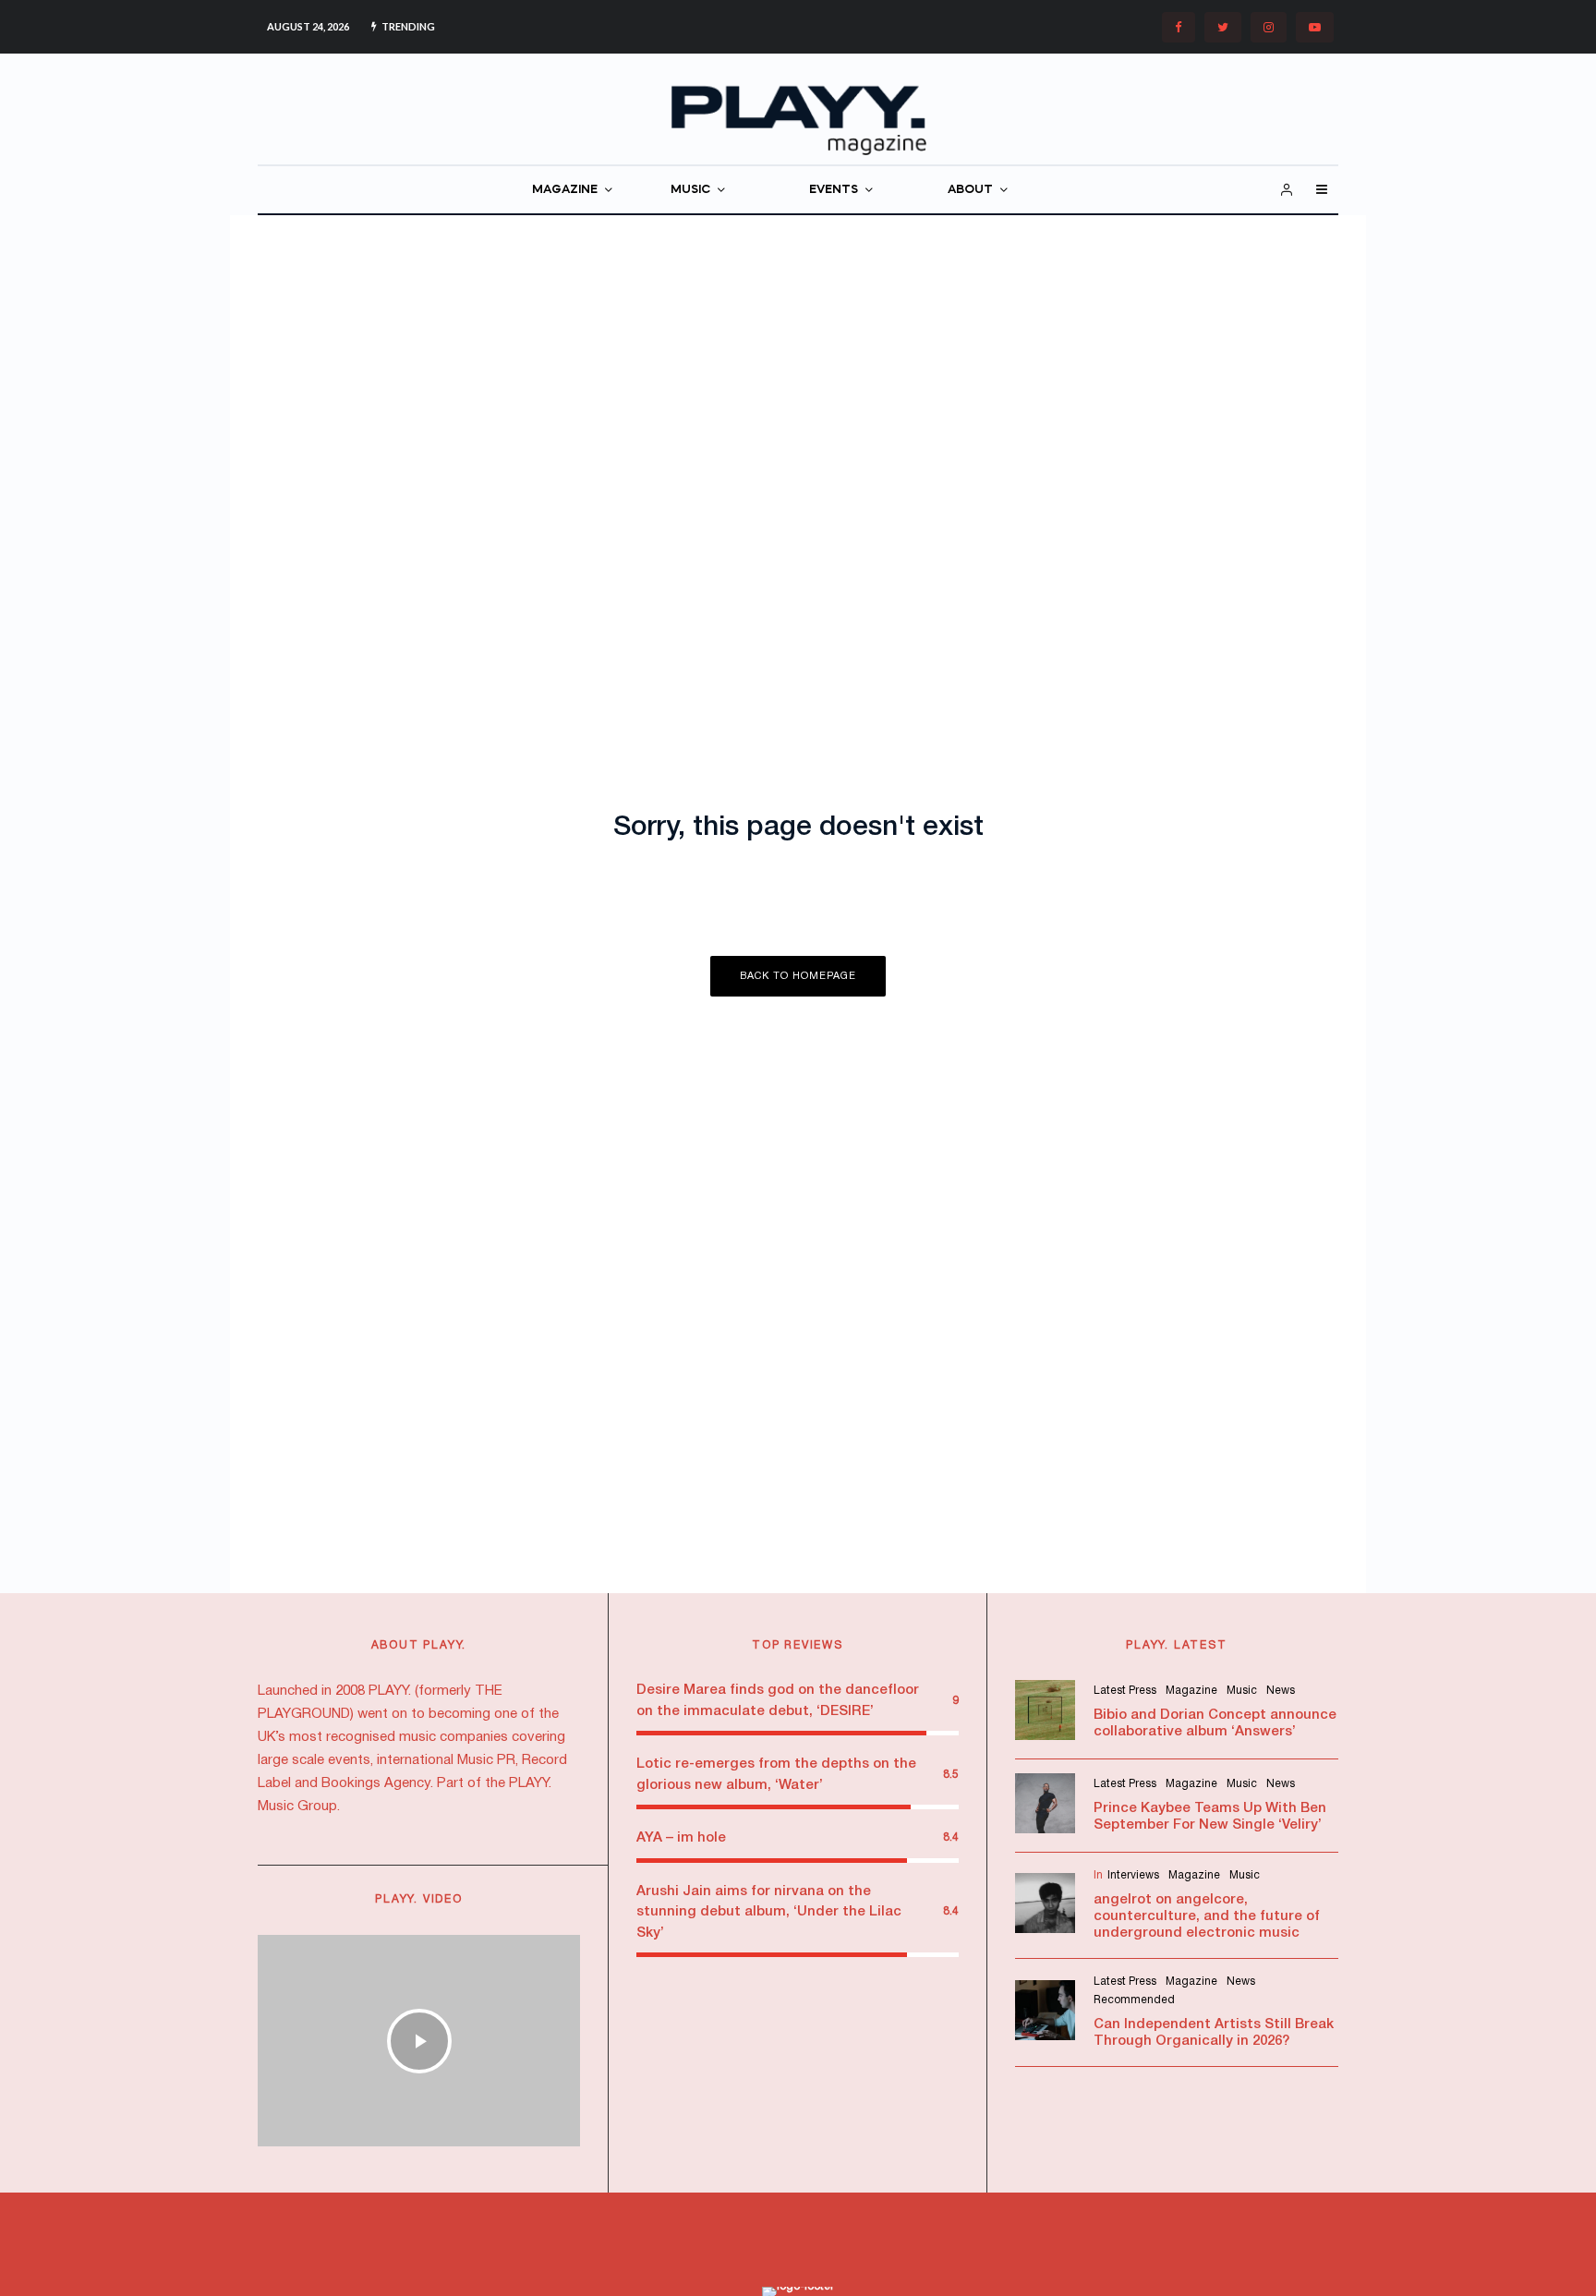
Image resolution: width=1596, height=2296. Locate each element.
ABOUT (970, 190)
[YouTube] (1315, 27)
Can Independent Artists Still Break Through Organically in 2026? (1214, 2033)
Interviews (1133, 1875)
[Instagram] (1269, 27)
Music (1242, 1691)
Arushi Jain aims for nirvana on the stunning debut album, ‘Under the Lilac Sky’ (769, 1912)
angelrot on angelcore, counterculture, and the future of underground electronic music (1207, 1916)
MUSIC (690, 190)
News (1281, 1691)
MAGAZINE (565, 190)
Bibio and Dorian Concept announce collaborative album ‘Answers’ (1215, 1723)
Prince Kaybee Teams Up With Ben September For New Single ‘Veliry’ (1210, 1817)
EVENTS (834, 190)
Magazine (1191, 1691)
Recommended (1134, 2000)
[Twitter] (1223, 27)
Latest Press (1125, 1691)
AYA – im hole (681, 1838)
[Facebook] (1179, 27)
